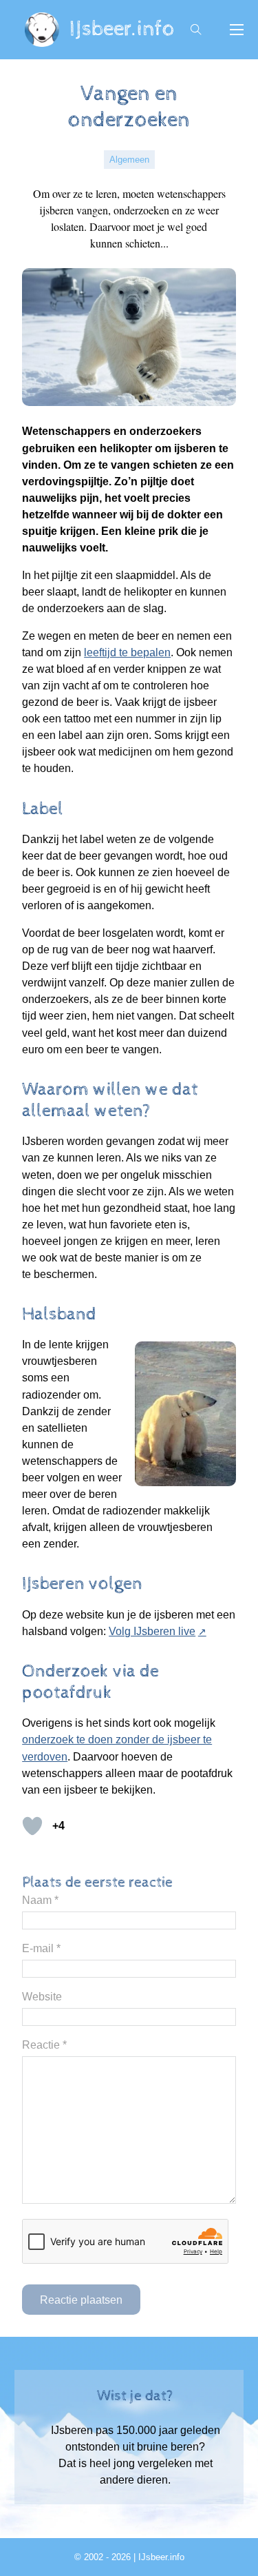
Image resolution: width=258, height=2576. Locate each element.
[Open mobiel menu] (237, 30)
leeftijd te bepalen (127, 652)
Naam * (40, 1900)
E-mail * (41, 1948)
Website (42, 1996)
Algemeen (129, 160)
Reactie (44, 2045)
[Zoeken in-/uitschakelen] (196, 30)
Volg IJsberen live (152, 1631)
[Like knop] (32, 1826)
